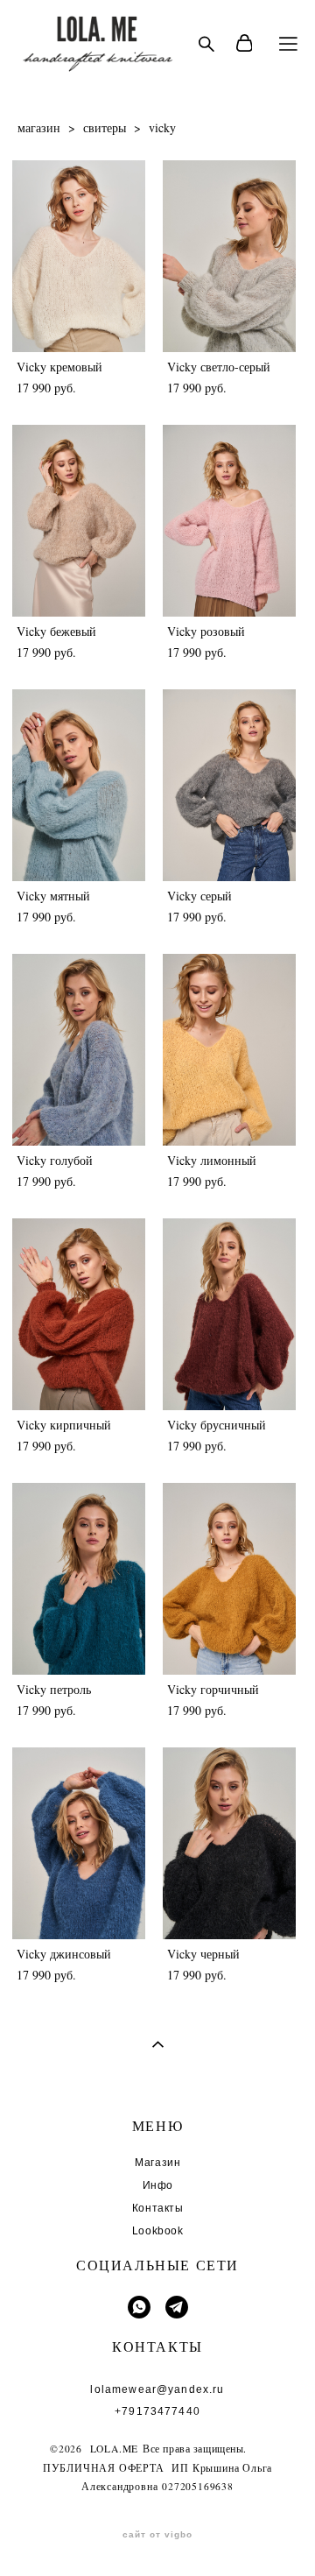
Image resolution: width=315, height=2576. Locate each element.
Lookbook (158, 2231)
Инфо (158, 2185)
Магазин (157, 2163)
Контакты (158, 2208)
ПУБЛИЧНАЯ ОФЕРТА (104, 2468)
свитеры (105, 127)
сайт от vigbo (157, 2535)
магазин (39, 127)
